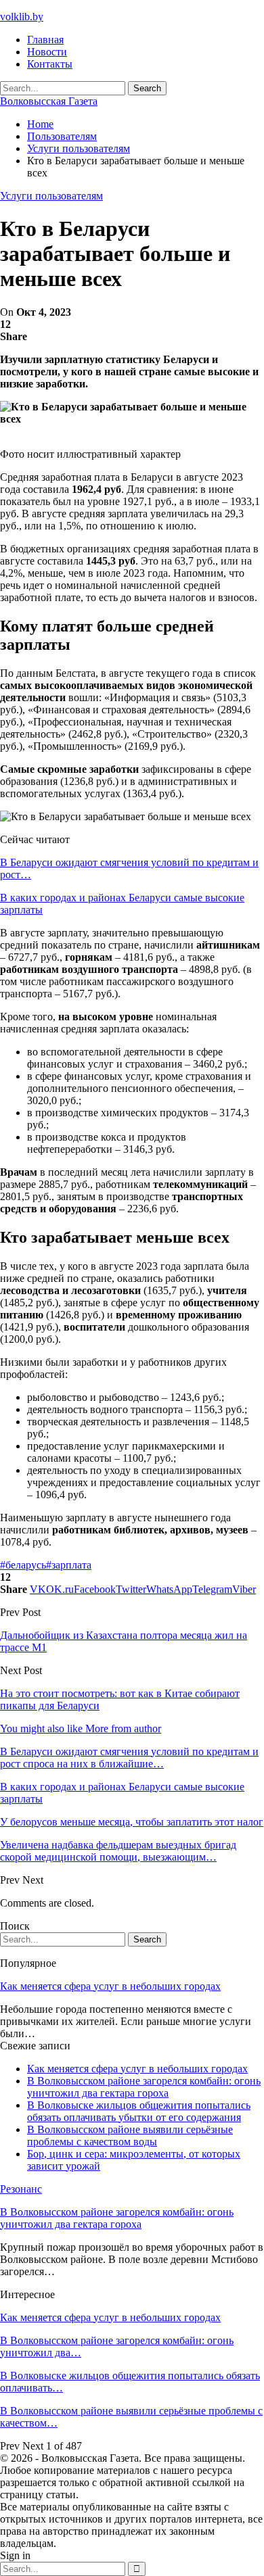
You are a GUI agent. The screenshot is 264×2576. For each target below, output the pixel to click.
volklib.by (22, 17)
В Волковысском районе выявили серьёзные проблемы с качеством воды (130, 2136)
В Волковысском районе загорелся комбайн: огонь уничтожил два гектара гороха (144, 2087)
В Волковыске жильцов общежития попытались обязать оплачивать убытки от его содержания (139, 2111)
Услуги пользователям (51, 196)
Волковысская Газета (49, 101)
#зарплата (69, 1565)
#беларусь (23, 1565)
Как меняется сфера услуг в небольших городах (110, 1986)
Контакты (50, 64)
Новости (47, 52)
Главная (45, 40)
